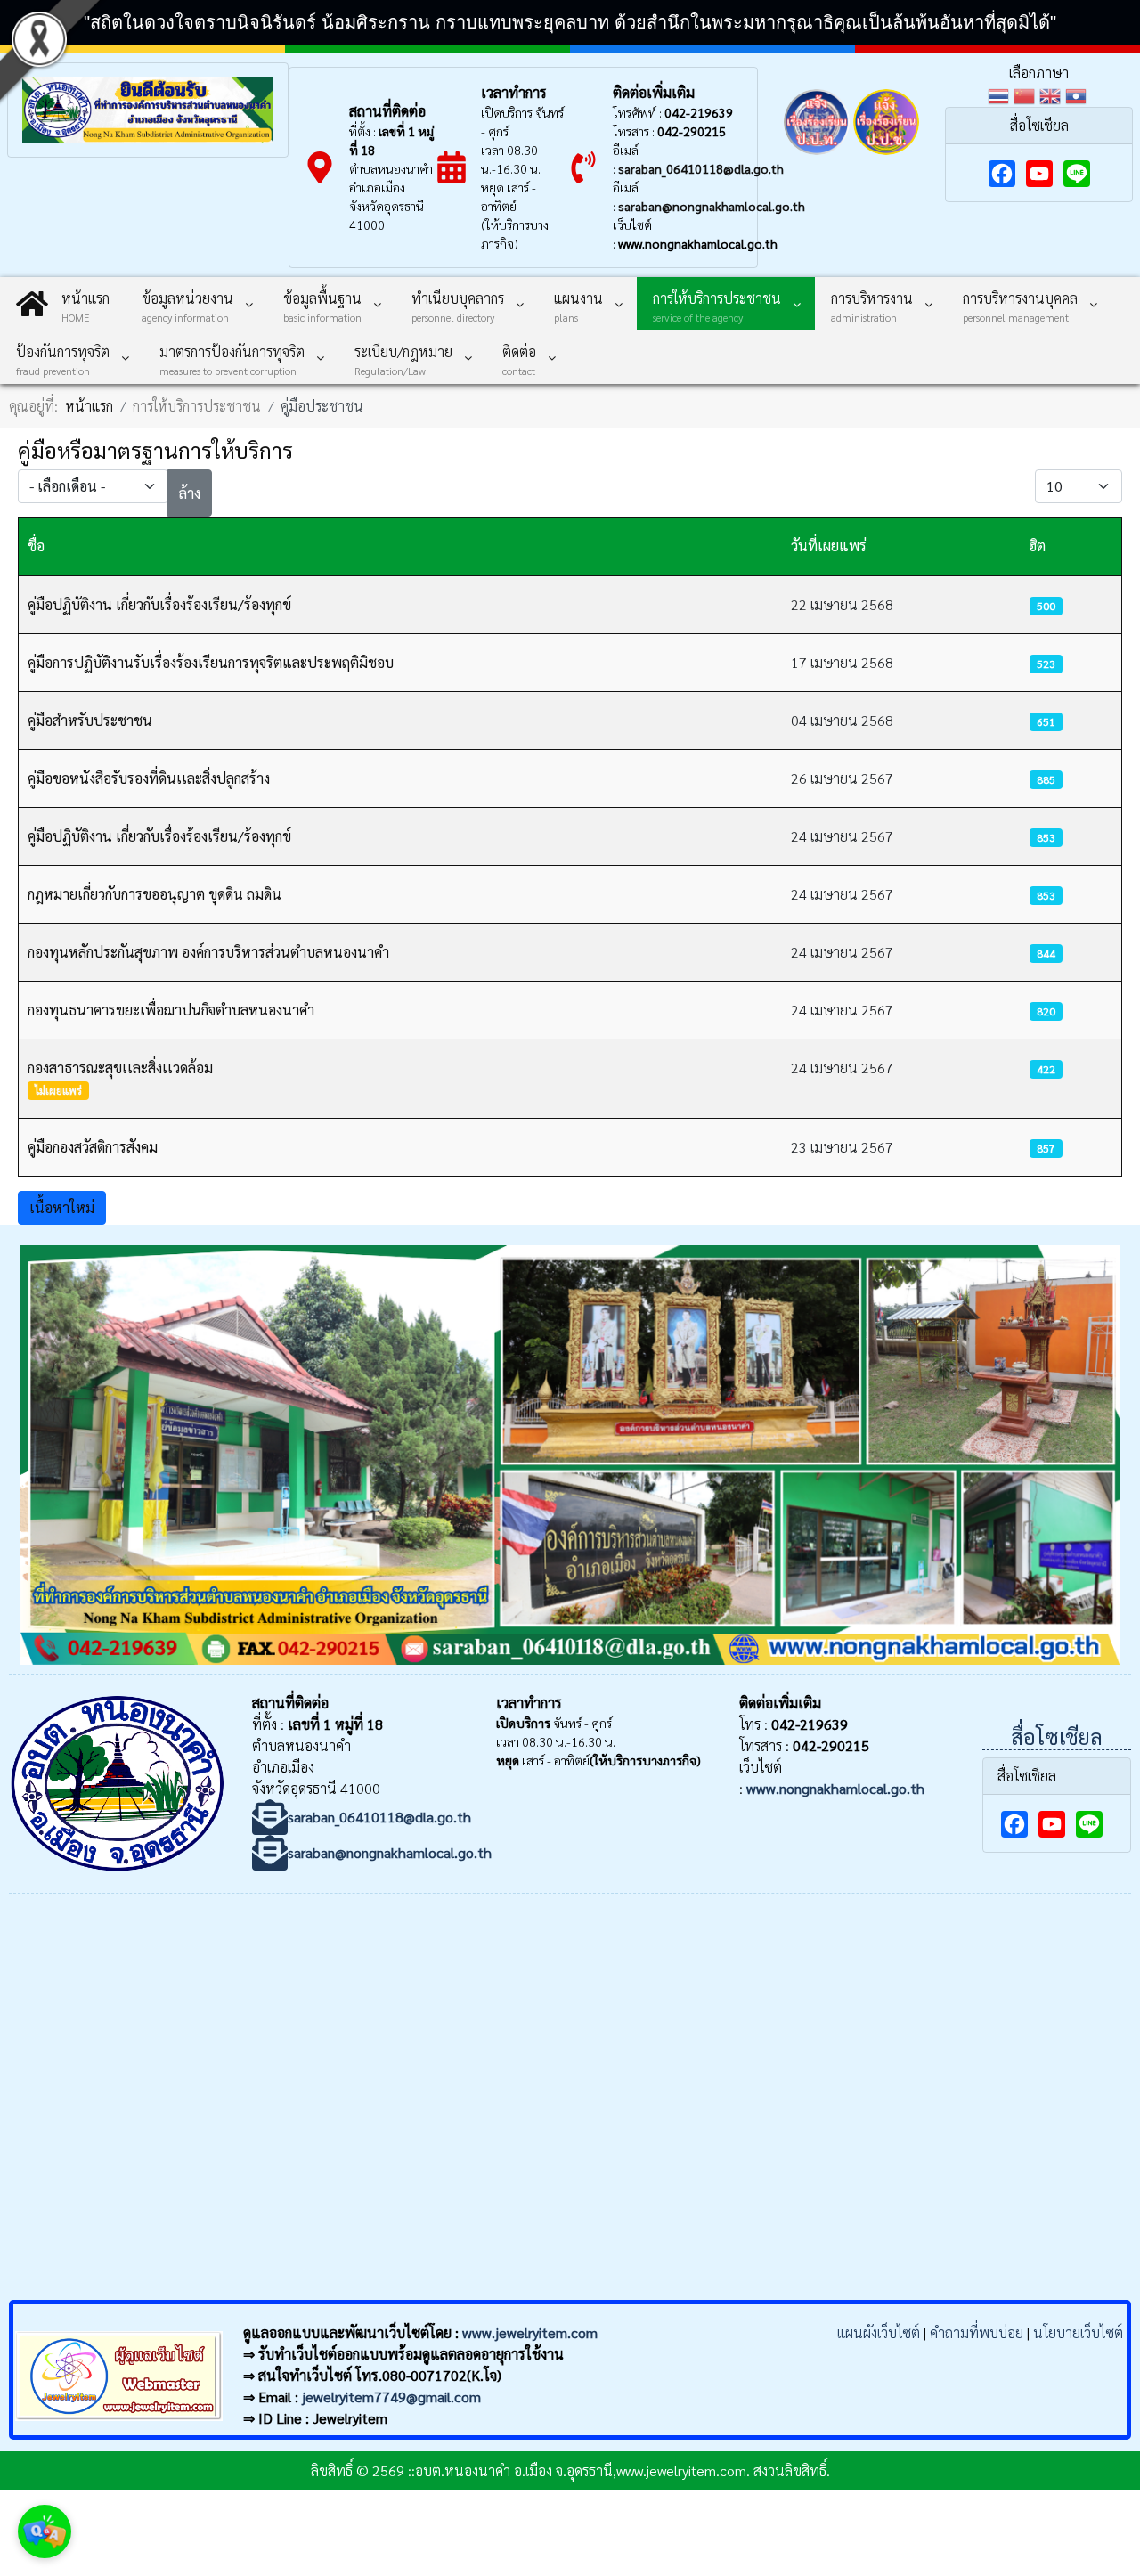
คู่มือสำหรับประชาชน (90, 720)
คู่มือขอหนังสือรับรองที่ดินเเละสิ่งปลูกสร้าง (149, 778)
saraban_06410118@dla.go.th (701, 168)
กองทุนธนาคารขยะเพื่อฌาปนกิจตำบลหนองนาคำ (171, 1010)
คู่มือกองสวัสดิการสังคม (93, 1147)
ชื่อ (36, 546)
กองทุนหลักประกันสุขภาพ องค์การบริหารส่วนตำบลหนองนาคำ (208, 952)
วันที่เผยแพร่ (829, 546)
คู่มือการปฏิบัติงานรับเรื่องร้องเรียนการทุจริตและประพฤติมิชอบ (211, 662)
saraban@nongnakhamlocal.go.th (712, 206)
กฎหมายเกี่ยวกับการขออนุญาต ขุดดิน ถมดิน (155, 894)
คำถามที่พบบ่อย (977, 2332)
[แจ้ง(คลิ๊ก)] (817, 158)
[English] (1052, 94)
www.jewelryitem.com (530, 2332)
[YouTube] (1039, 174)
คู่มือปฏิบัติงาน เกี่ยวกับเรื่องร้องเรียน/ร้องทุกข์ (159, 604)
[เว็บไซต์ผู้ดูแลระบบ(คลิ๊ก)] (119, 2424)
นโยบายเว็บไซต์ (1078, 2332)
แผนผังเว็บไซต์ (879, 2332)
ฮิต (1038, 546)
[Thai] (1001, 94)
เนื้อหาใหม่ (62, 1207)
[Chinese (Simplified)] (1026, 94)
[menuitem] (63, 304)
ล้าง (190, 493)
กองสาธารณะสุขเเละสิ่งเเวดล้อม (120, 1068)
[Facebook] (1002, 174)
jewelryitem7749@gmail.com (391, 2397)
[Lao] (1078, 94)
